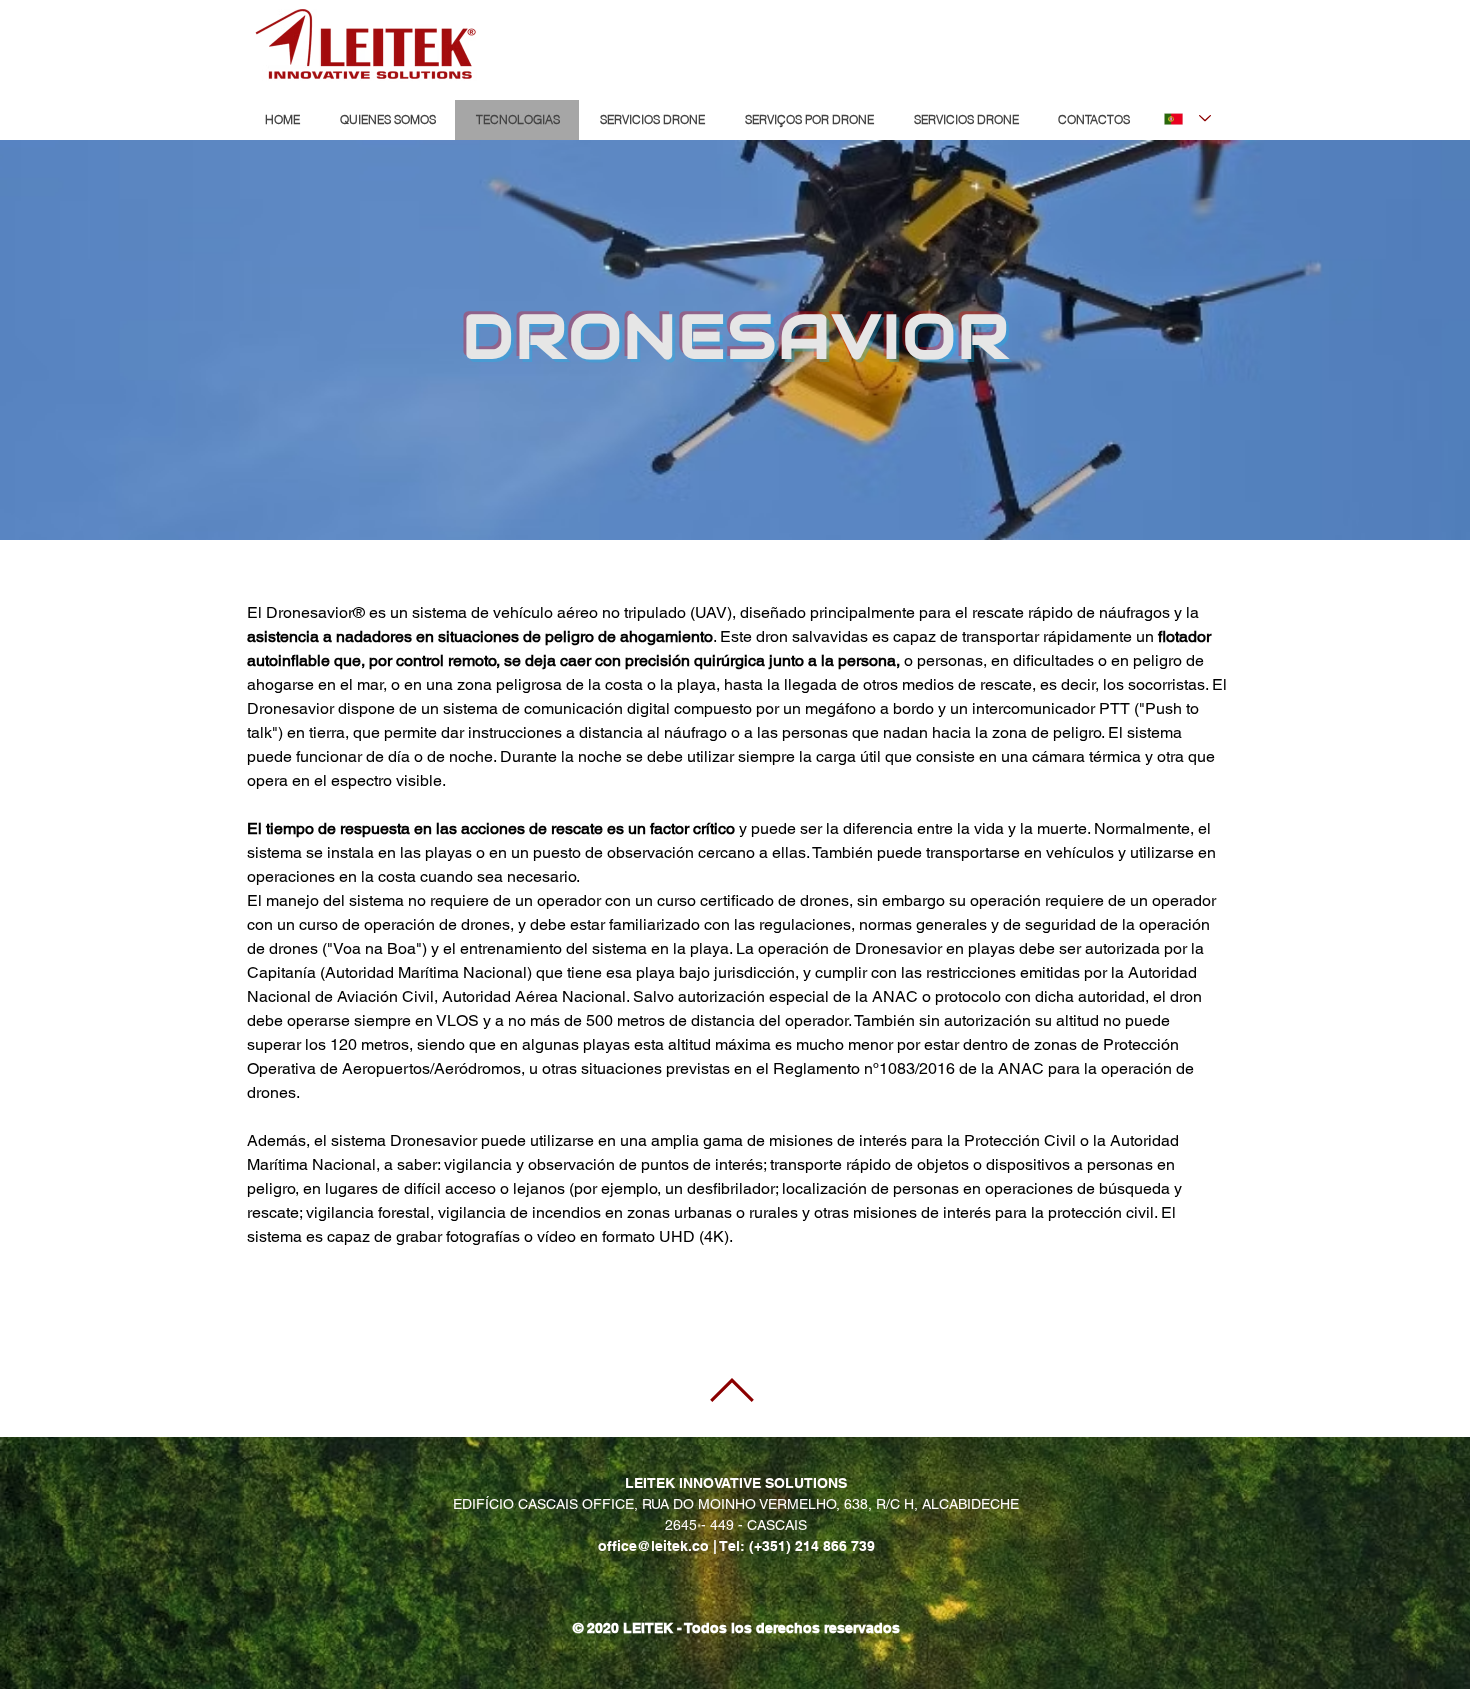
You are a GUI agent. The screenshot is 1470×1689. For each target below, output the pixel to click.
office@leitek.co (653, 1546)
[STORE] (1120, 44)
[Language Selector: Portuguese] (1187, 118)
